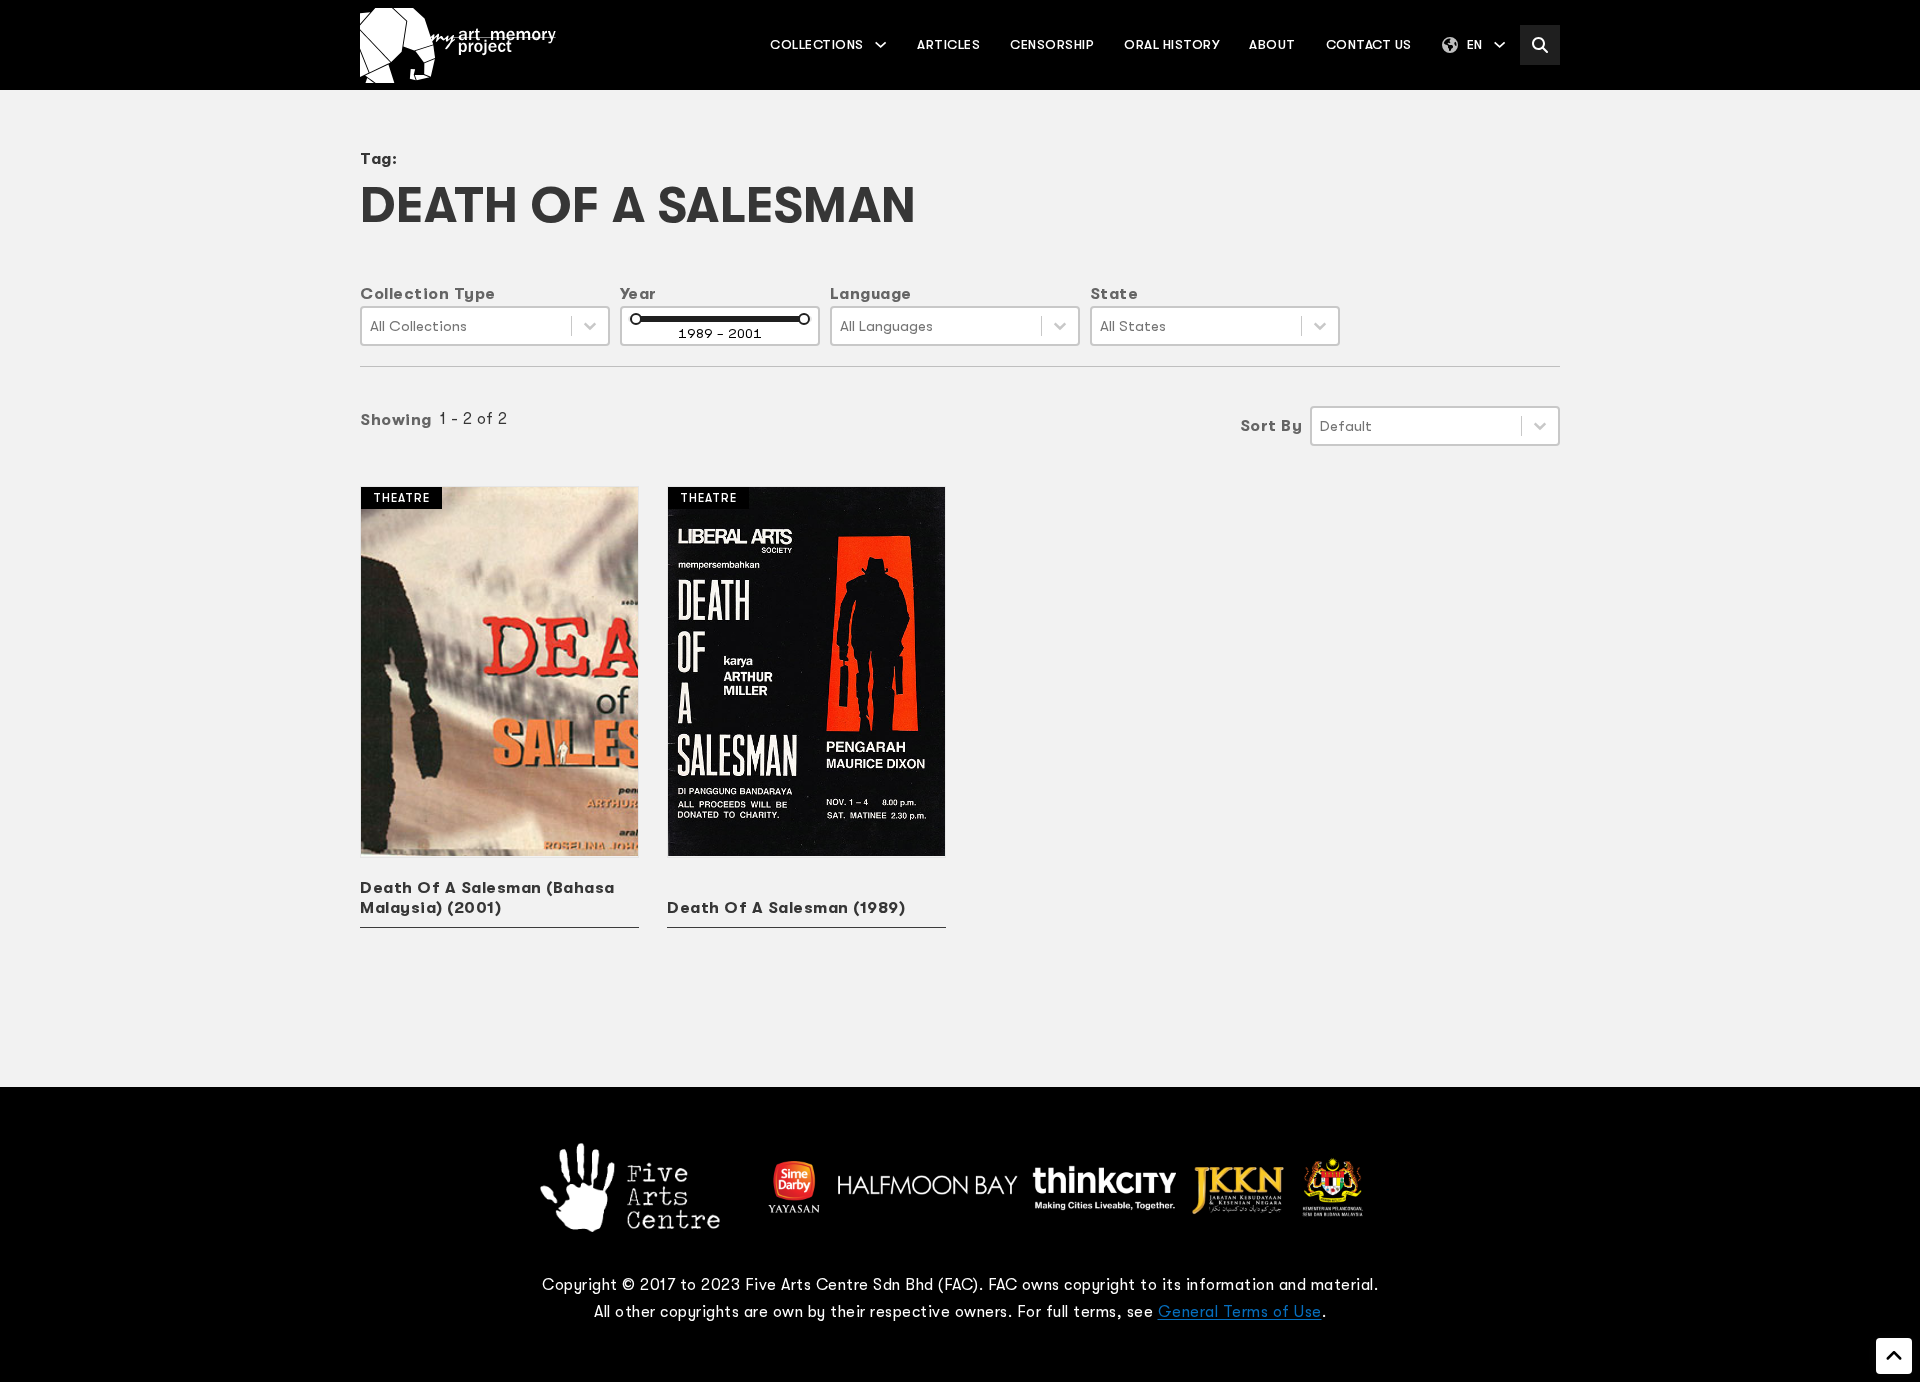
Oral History (1171, 44)
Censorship (1052, 44)
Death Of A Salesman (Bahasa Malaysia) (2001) (487, 898)
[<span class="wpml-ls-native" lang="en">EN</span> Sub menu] (1499, 44)
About (1272, 44)
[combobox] (466, 326)
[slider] (636, 319)
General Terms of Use (1240, 1312)
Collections (817, 44)
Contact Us (1369, 44)
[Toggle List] (590, 326)
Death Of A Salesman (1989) (786, 908)
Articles (948, 44)
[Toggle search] (1540, 45)
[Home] (458, 45)
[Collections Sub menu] (880, 44)
